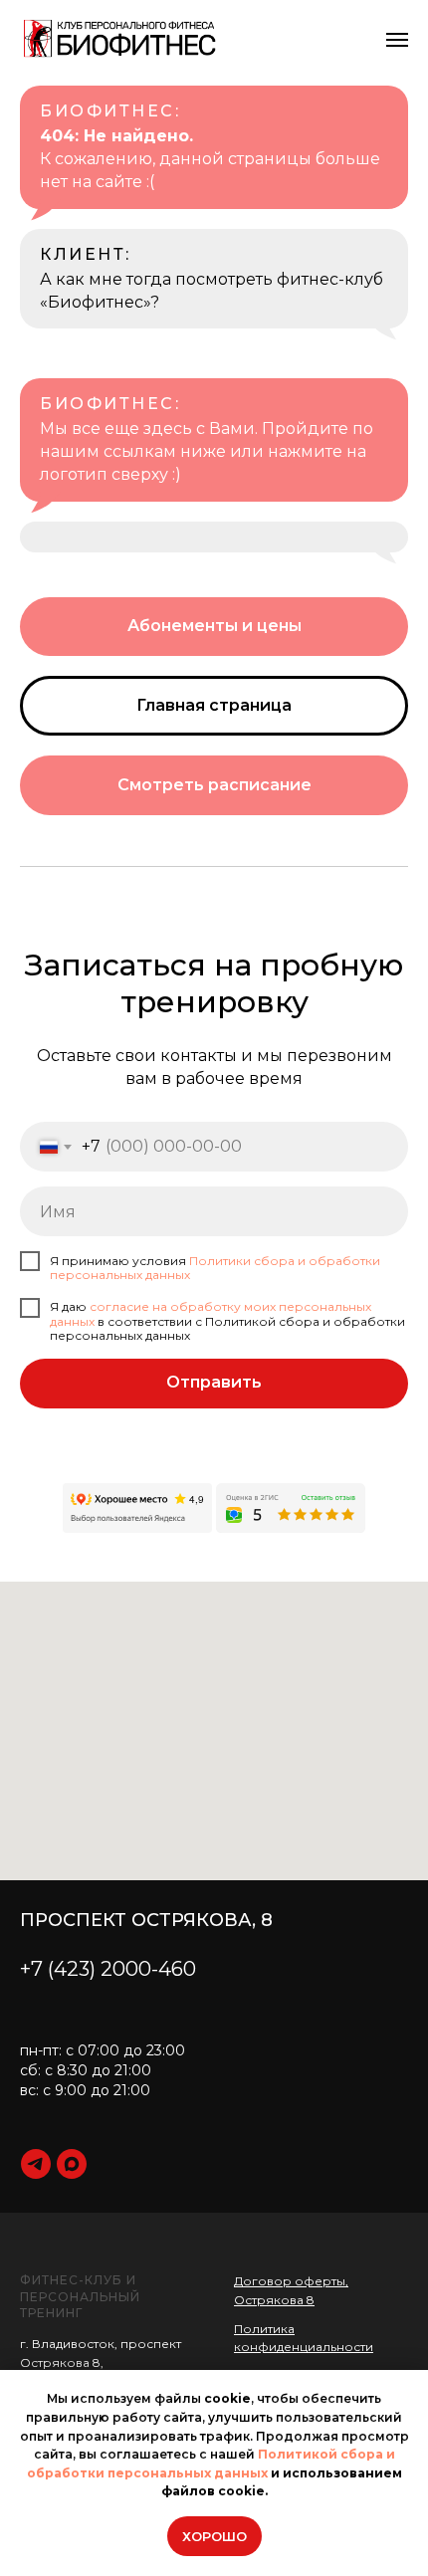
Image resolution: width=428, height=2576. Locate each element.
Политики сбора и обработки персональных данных (215, 1268)
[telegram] (36, 2164)
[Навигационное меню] (397, 40)
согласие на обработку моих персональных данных (211, 1313)
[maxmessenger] (72, 2164)
